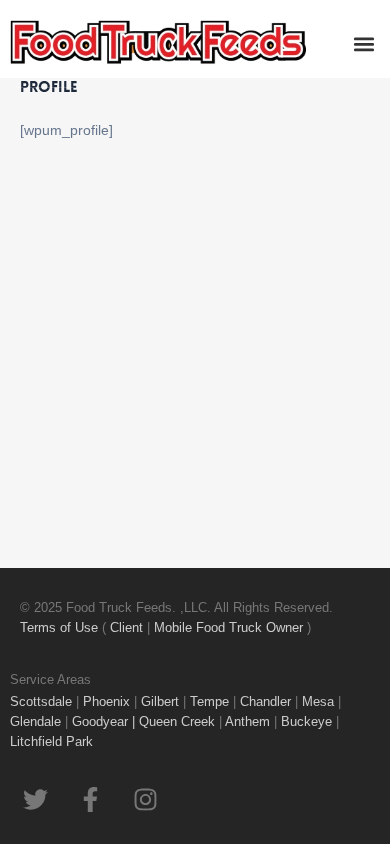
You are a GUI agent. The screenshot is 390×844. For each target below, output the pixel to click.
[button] (363, 43)
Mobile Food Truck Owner (228, 627)
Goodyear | (103, 721)
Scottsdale (41, 701)
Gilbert (160, 701)
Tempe (209, 701)
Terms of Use (61, 627)
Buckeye (306, 721)
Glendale (37, 721)
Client (128, 627)
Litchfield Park (53, 741)
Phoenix (106, 701)
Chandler (265, 701)
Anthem (249, 721)
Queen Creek (179, 721)
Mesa (318, 701)
